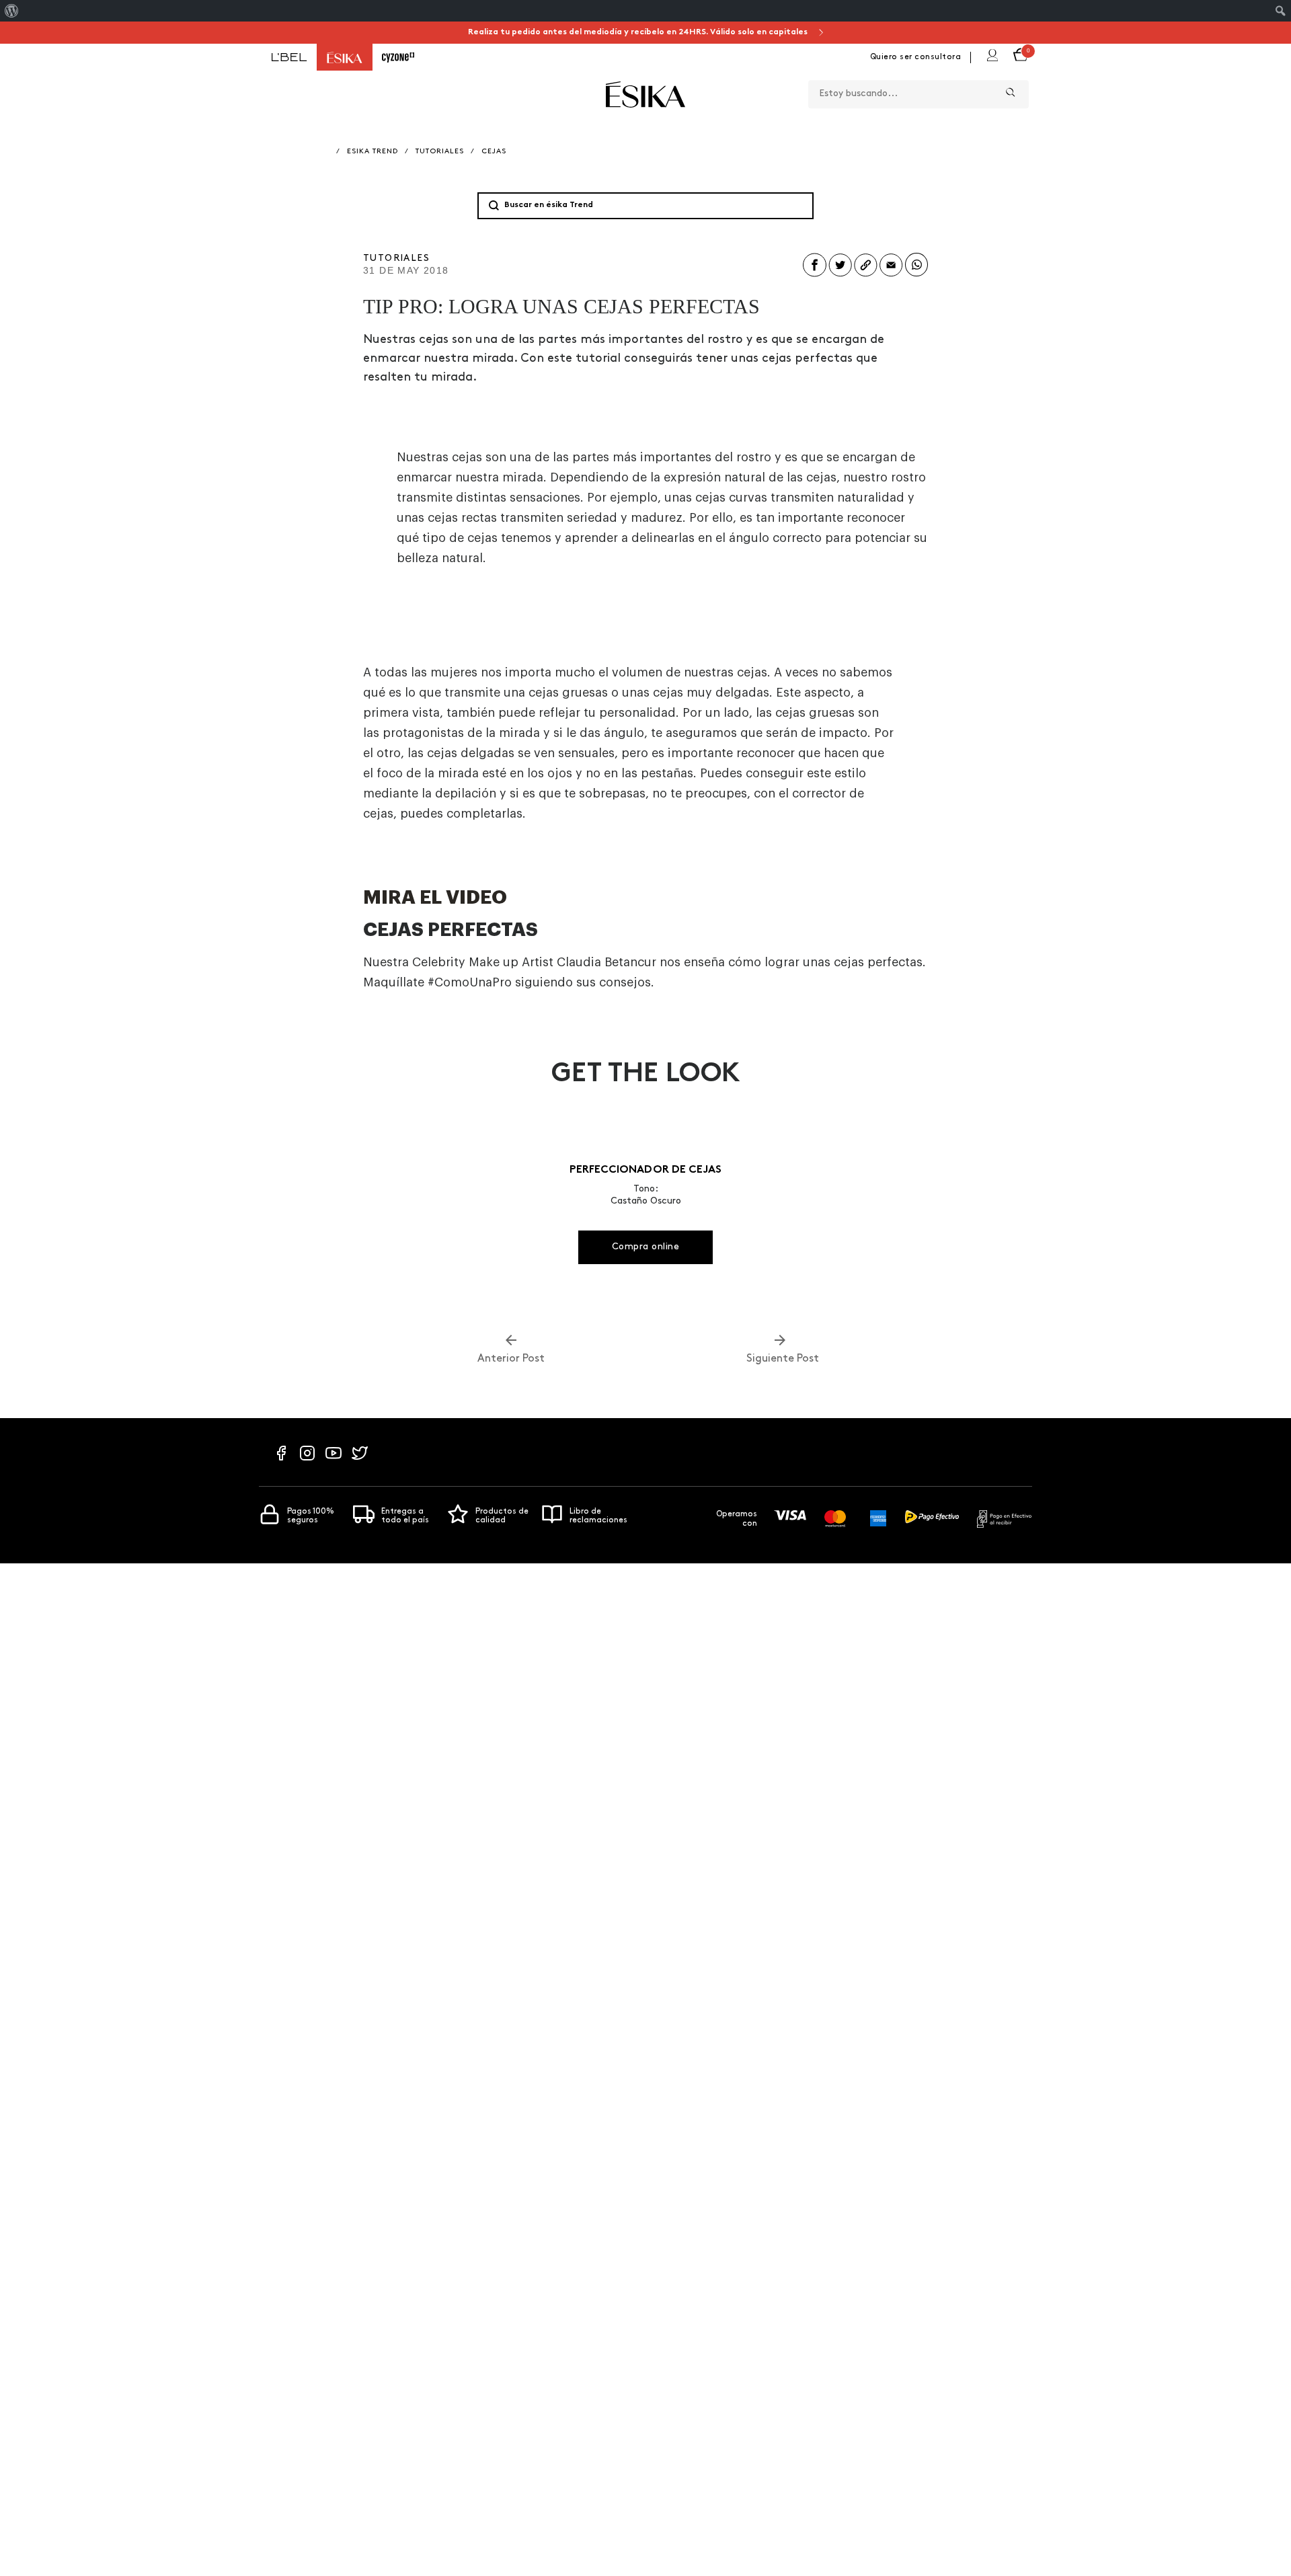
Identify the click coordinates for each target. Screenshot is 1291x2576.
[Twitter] (360, 1460)
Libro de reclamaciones (598, 1516)
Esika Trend (373, 152)
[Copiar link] (866, 276)
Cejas (494, 152)
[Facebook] (281, 1460)
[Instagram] (307, 1460)
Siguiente (780, 1359)
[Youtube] (334, 1460)
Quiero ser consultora (916, 57)
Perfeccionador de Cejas (645, 1170)
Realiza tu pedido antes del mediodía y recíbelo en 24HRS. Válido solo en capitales (639, 32)
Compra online (646, 1247)
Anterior (511, 1359)
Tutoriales (440, 152)
